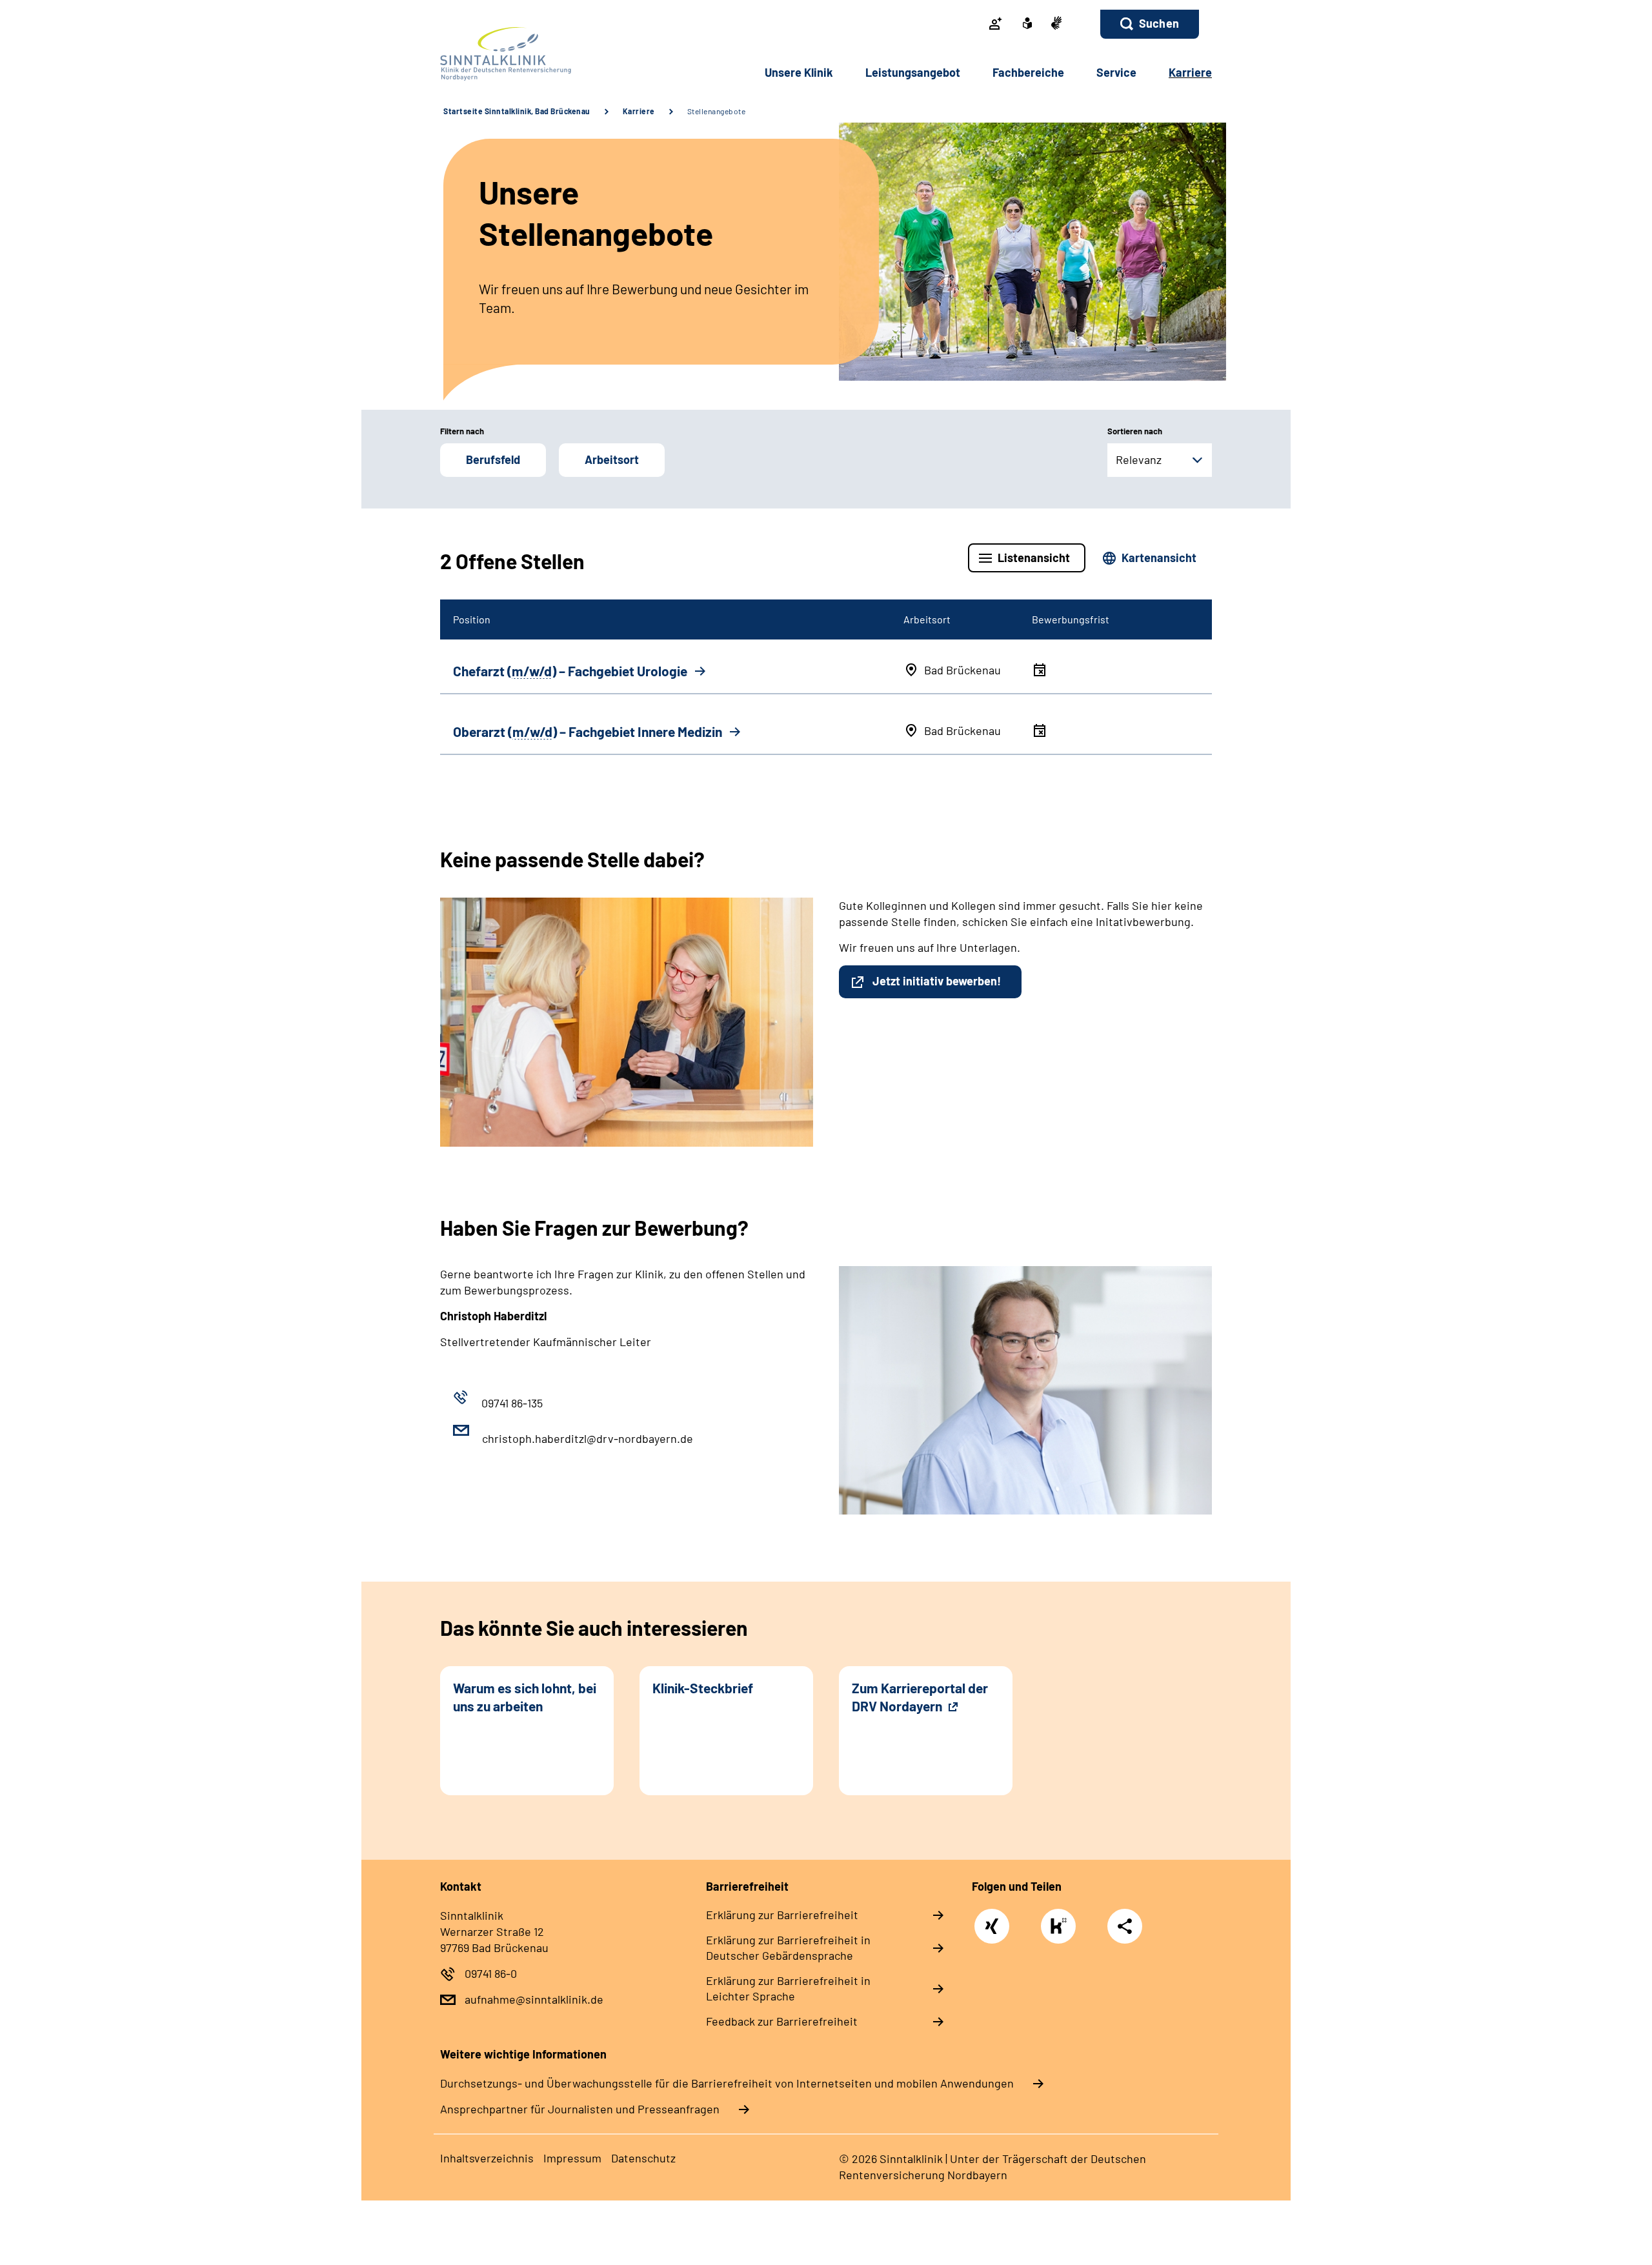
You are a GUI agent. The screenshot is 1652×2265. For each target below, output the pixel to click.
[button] (1150, 24)
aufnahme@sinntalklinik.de (534, 1999)
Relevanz (1139, 459)
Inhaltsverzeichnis (487, 2158)
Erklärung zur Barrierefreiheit (782, 1915)
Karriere (639, 111)
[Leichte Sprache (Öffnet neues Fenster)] (1027, 25)
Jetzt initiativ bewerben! (937, 981)
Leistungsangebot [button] (913, 72)
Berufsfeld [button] (493, 459)
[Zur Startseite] (527, 54)
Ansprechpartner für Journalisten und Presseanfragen (580, 2109)
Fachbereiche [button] (1028, 72)
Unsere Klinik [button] (799, 72)
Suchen (1159, 23)
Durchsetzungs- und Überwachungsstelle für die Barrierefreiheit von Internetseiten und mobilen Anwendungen (727, 2083)
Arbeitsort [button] (612, 459)
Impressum (572, 2158)
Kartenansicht (1159, 558)
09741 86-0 (491, 1973)
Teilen (1125, 1926)
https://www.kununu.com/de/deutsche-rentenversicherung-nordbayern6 (1062, 1929)
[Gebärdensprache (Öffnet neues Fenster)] (1056, 24)
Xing (992, 1919)
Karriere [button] (1190, 72)
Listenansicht (1034, 558)
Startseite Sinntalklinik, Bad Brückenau (517, 111)
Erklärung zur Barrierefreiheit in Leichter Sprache (788, 1988)
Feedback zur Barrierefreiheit (782, 2021)
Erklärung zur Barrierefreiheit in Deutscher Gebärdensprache (788, 1948)
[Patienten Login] (996, 25)
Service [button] (1116, 72)
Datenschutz (643, 2158)
